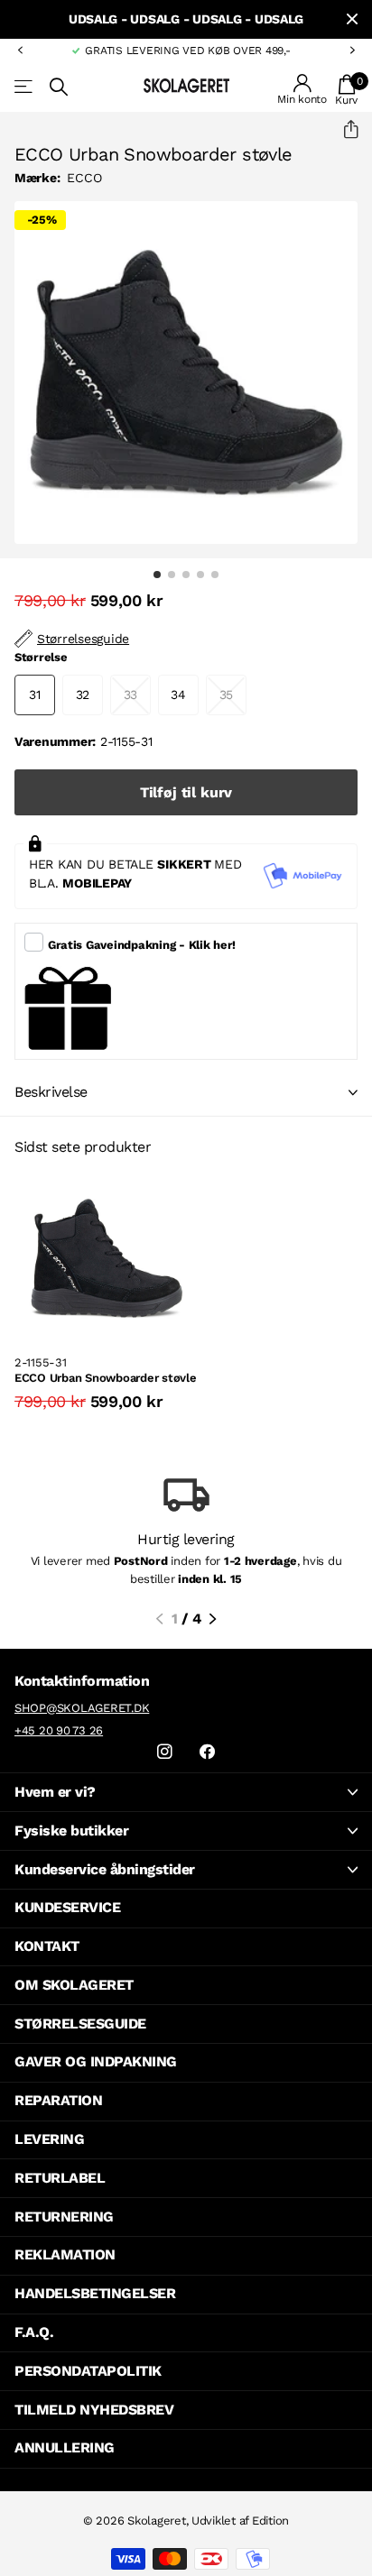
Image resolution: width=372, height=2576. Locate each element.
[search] (59, 87)
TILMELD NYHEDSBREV (94, 2410)
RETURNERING (64, 2217)
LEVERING (49, 2139)
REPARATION (58, 2100)
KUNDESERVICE (67, 1907)
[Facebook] (207, 1752)
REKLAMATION (65, 2254)
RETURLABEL (60, 2178)
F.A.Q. (34, 2332)
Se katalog (25, 87)
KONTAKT (47, 1946)
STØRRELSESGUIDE (80, 2024)
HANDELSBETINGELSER (95, 2293)
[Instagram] (165, 1752)
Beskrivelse (51, 1092)
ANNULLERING (65, 2447)
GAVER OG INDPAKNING (96, 2061)
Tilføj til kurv (186, 792)
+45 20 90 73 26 (59, 1730)
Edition (270, 2521)
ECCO (84, 178)
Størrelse (41, 657)
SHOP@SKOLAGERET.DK (82, 1708)
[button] (20, 51)
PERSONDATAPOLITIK (88, 2371)
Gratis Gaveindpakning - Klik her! (142, 945)
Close (352, 19)
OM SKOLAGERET (74, 1985)
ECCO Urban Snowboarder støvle (105, 1378)
